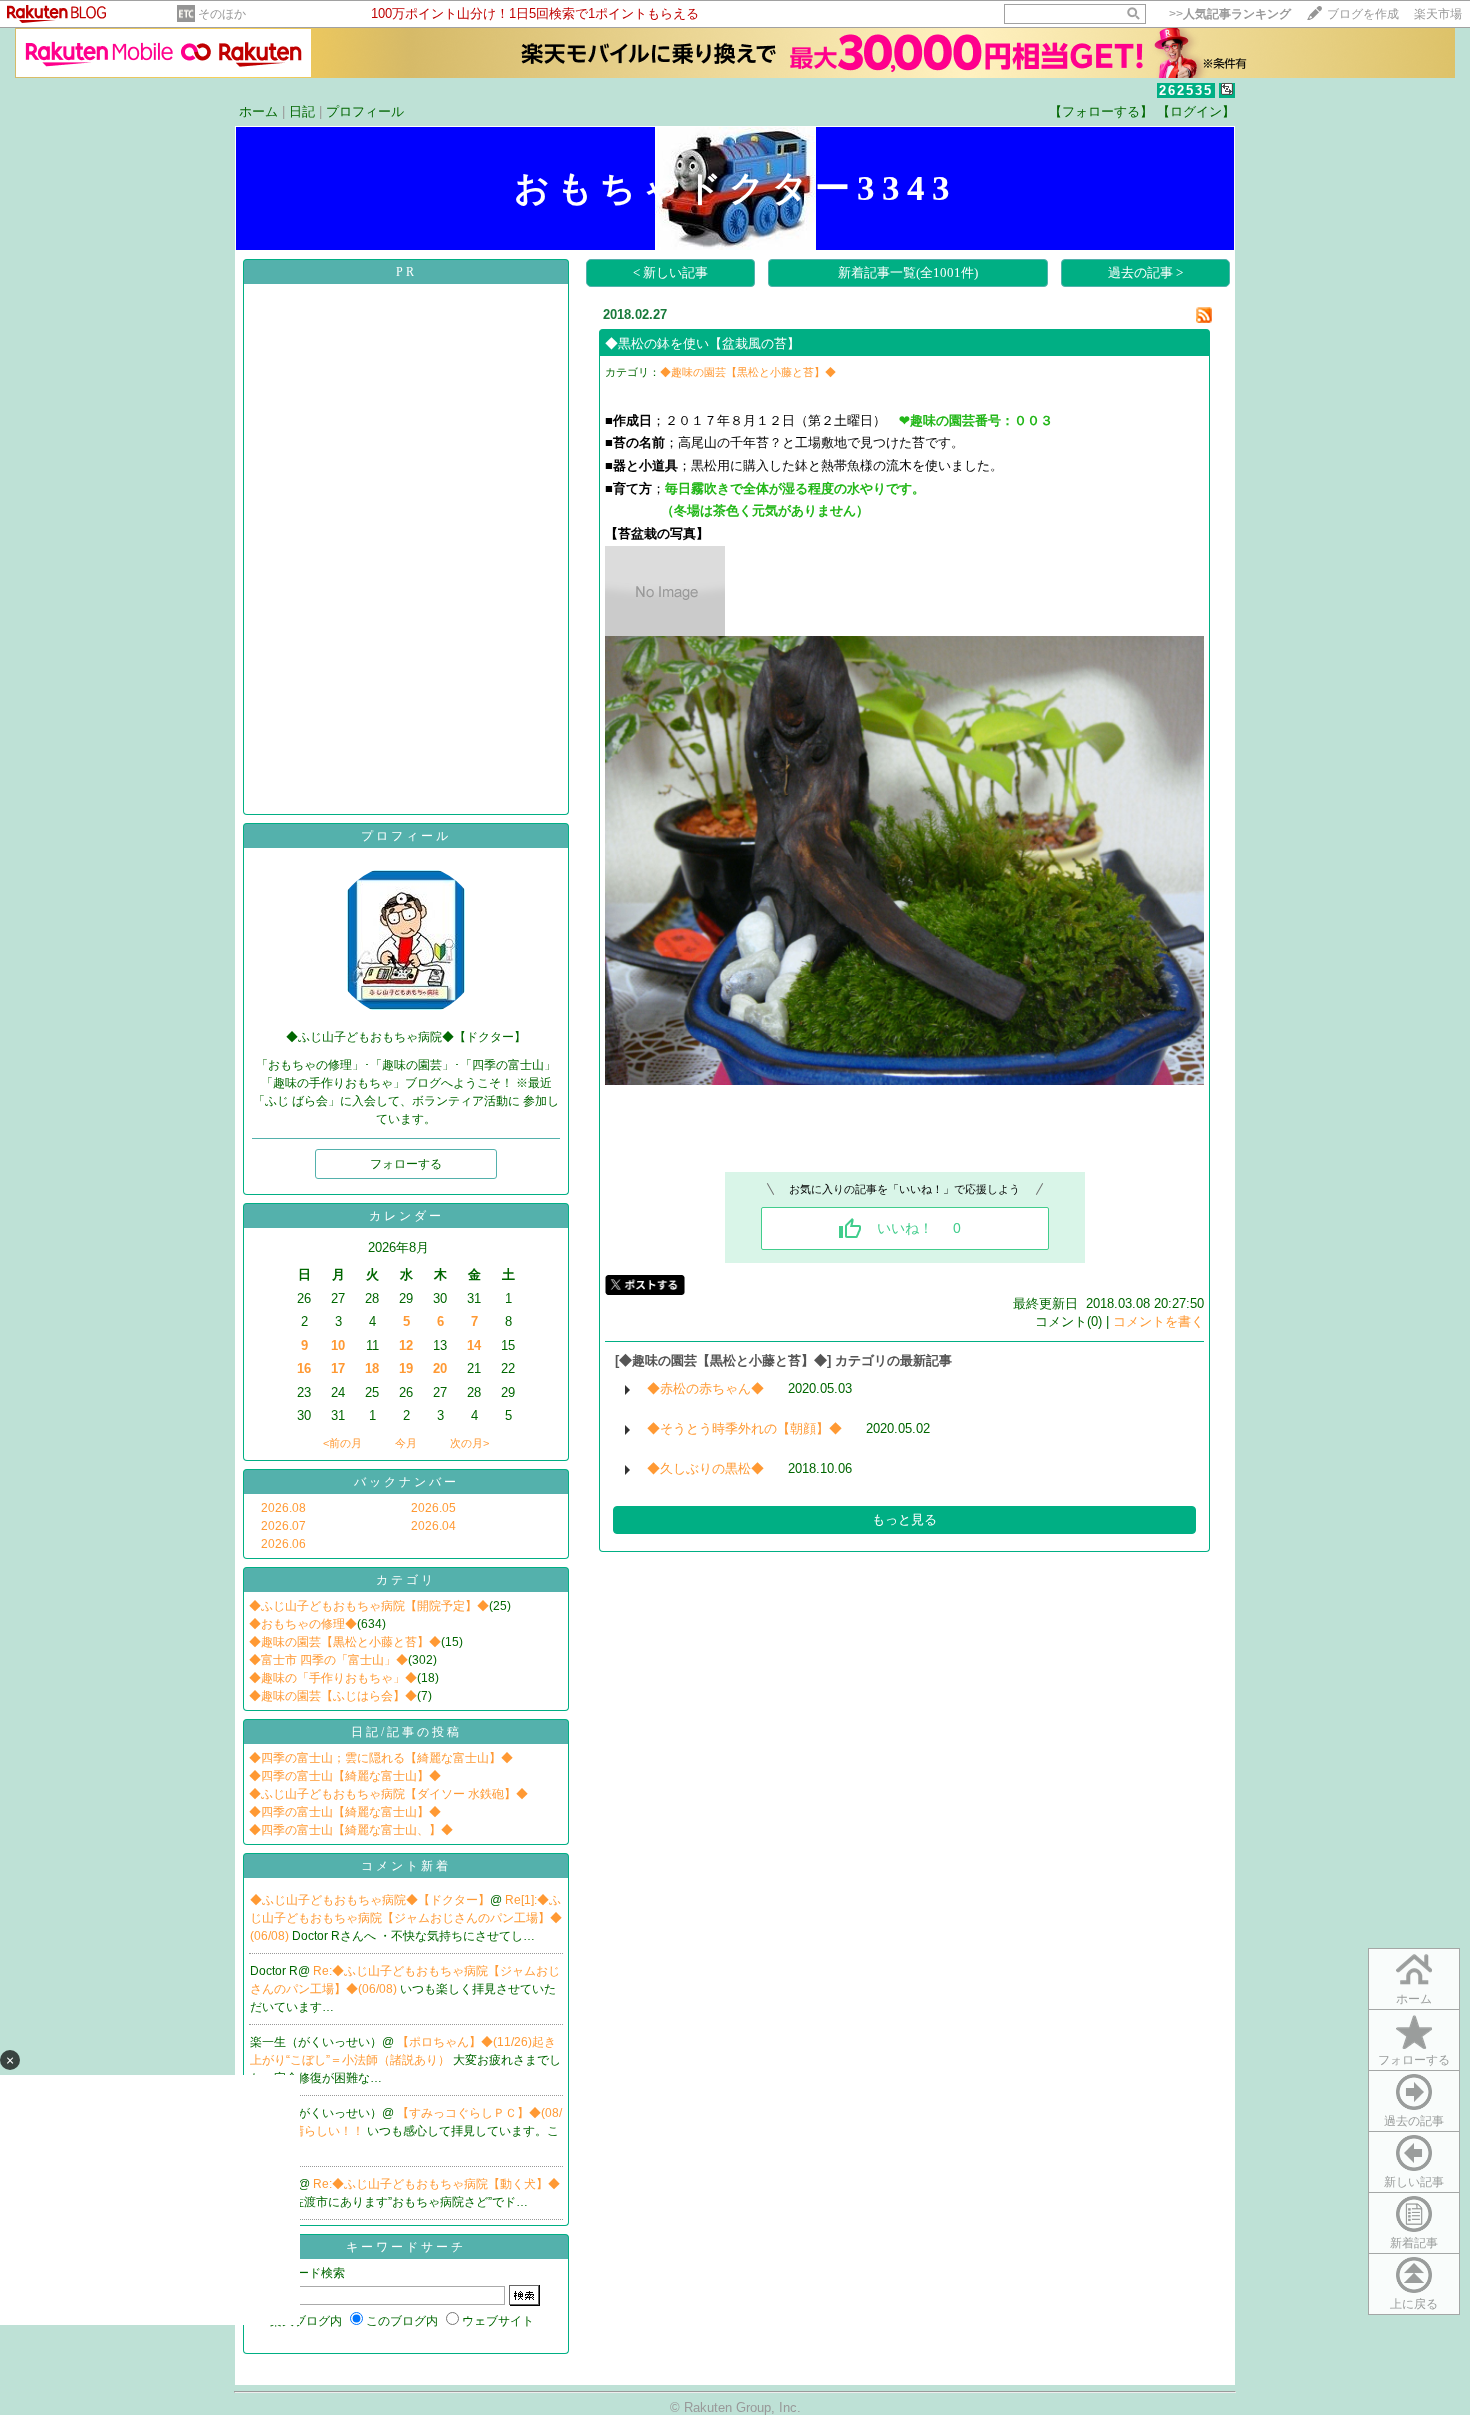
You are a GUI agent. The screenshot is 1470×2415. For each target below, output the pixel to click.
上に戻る (1414, 2304)
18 (372, 1368)
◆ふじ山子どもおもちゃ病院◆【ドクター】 (370, 1900)
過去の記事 (1414, 2121)
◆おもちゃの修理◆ (303, 1624)
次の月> (469, 1443)
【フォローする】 (1101, 111)
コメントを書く (1158, 1321)
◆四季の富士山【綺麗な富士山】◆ (345, 1776)
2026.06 (283, 1544)
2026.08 (283, 1508)
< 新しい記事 (670, 272)
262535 (1186, 90)
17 (338, 1368)
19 (406, 1368)
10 (338, 1345)
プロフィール (365, 111)
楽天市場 (1438, 14)
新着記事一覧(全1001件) (908, 272)
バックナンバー (406, 1482)
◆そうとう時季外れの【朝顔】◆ (744, 1428)
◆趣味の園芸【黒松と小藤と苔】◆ (345, 1642)
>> (1230, 14)
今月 (406, 1443)
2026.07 (283, 1526)
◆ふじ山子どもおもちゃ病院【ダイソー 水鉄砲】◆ (388, 1794)
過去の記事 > (1145, 272)
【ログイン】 (1196, 111)
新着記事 (1414, 2243)
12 (406, 1345)
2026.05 (433, 1508)
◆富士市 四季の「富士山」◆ (328, 1660)
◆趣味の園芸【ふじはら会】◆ (333, 1696)
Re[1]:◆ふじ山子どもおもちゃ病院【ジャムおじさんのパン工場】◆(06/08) (406, 1918)
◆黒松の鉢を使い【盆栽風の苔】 (702, 343)
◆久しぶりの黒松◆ (705, 1468)
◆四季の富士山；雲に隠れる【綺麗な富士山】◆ (381, 1758)
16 (304, 1368)
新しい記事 (1414, 2182)
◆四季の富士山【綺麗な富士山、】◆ (351, 1830)
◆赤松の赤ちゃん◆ (705, 1388)
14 (474, 1345)
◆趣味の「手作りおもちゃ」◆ (333, 1678)
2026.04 (433, 1526)
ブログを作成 (1363, 14)
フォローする (1414, 2060)
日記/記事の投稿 (406, 1732)
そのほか (222, 14)
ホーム (258, 111)
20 (440, 1368)
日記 (302, 111)
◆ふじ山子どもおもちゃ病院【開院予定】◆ (369, 1606)
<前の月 (342, 1443)
